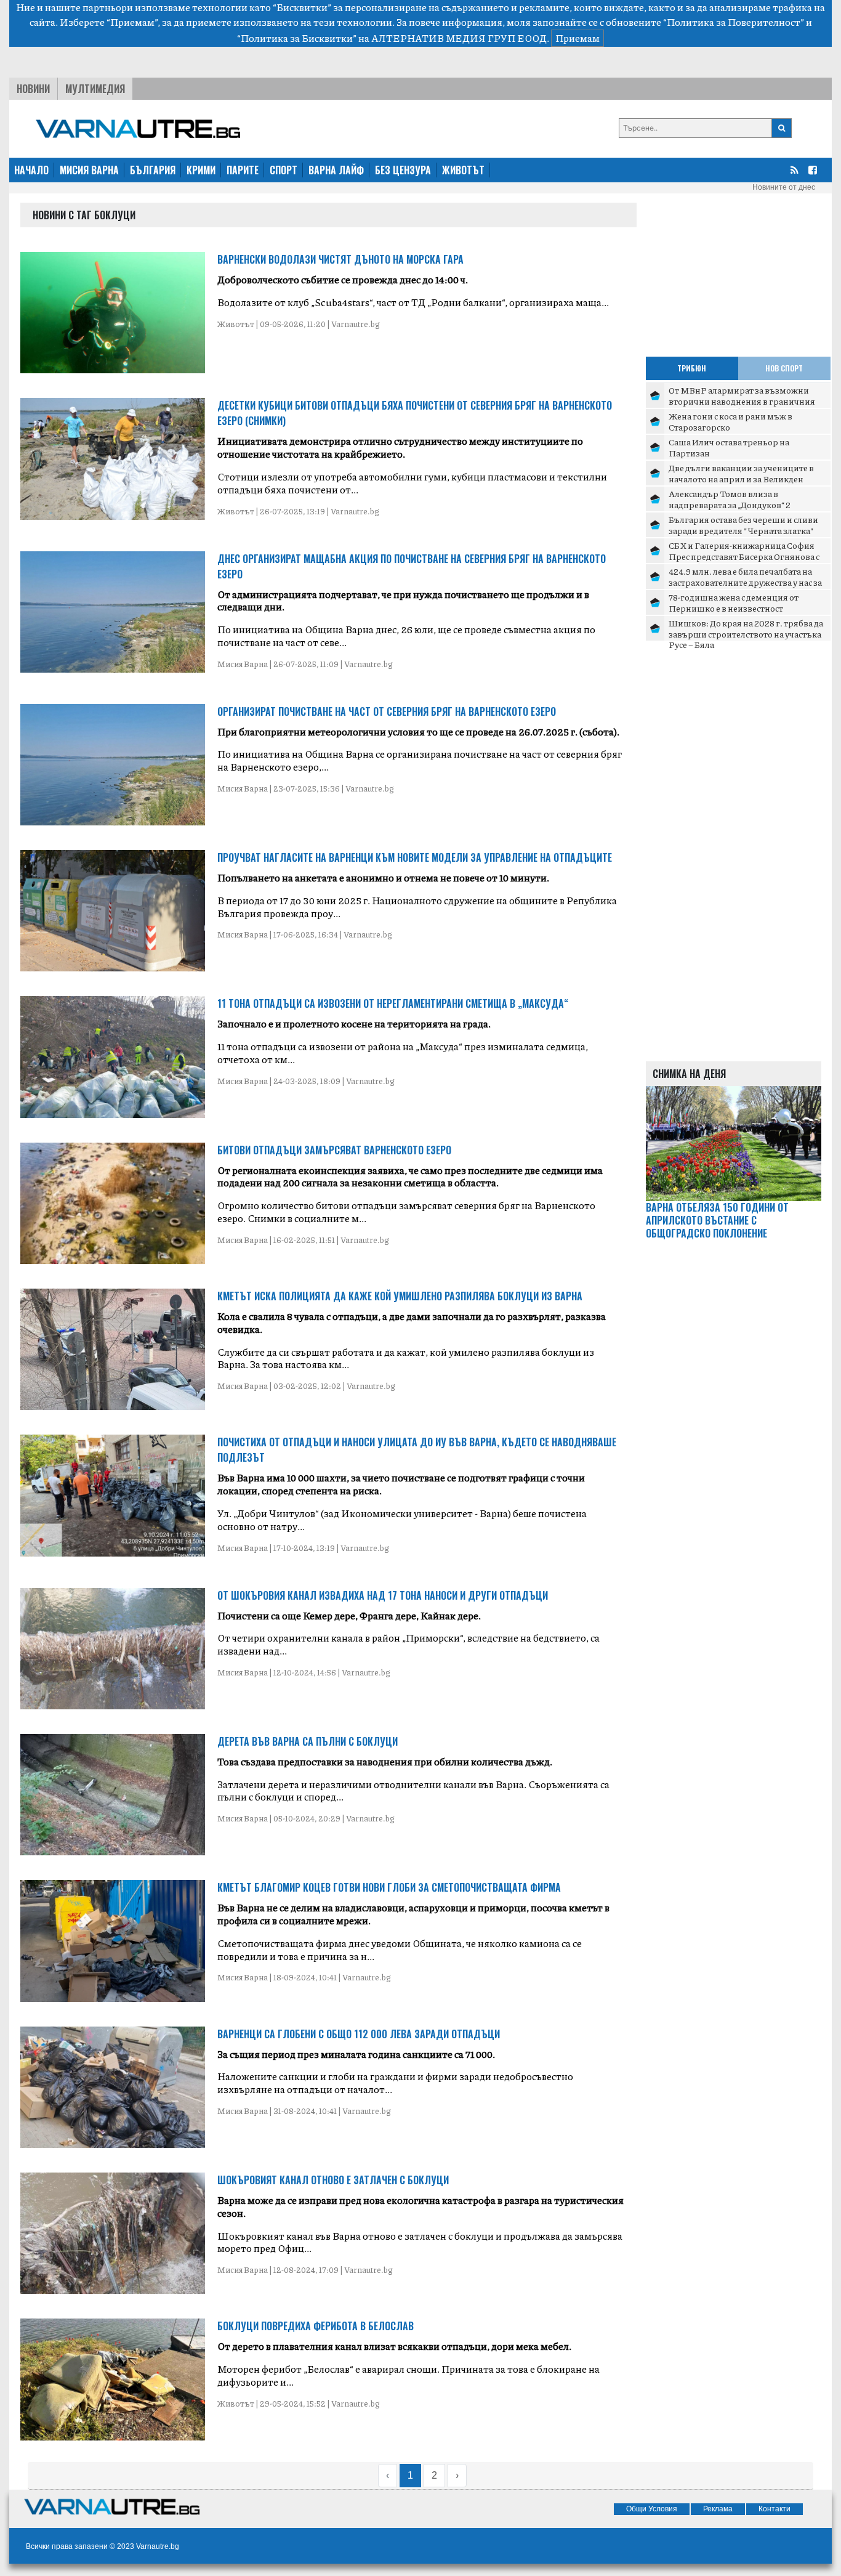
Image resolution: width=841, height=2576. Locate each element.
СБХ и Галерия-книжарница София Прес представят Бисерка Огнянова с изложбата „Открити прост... (744, 556)
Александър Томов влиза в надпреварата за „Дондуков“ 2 (730, 499)
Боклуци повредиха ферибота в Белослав (316, 2326)
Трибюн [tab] (692, 368)
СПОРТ (284, 170)
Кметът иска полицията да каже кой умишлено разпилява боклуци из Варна (400, 1296)
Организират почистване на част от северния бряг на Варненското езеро (387, 711)
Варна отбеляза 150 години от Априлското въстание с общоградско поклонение (717, 1220)
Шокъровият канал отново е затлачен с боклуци (333, 2180)
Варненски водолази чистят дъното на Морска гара (340, 259)
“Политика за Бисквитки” (297, 38)
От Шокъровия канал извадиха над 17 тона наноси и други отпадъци (383, 1595)
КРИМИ (201, 170)
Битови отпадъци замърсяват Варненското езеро (334, 1150)
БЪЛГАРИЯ (153, 170)
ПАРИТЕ (243, 170)
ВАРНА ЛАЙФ (336, 170)
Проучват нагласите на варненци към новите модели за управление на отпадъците (415, 857)
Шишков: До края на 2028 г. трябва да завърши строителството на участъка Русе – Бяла (746, 634)
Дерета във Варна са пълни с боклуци (308, 1741)
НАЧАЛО (31, 170)
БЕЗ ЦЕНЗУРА (403, 170)
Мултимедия (95, 89)
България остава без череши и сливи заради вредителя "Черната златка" (743, 525)
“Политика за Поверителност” (734, 22)
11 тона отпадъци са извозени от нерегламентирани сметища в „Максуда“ (393, 1003)
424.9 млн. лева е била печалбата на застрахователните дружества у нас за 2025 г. (745, 582)
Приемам (577, 38)
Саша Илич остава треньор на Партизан (729, 447)
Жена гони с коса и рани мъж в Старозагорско (730, 421)
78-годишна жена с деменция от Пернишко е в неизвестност (734, 602)
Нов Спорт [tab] (784, 368)
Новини (33, 89)
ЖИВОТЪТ (463, 170)
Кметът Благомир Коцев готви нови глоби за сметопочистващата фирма (389, 1887)
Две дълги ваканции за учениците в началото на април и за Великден (741, 473)
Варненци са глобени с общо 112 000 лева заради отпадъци (359, 2034)
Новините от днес (784, 187)
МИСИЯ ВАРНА (89, 170)
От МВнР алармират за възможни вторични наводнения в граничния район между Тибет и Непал (742, 401)
